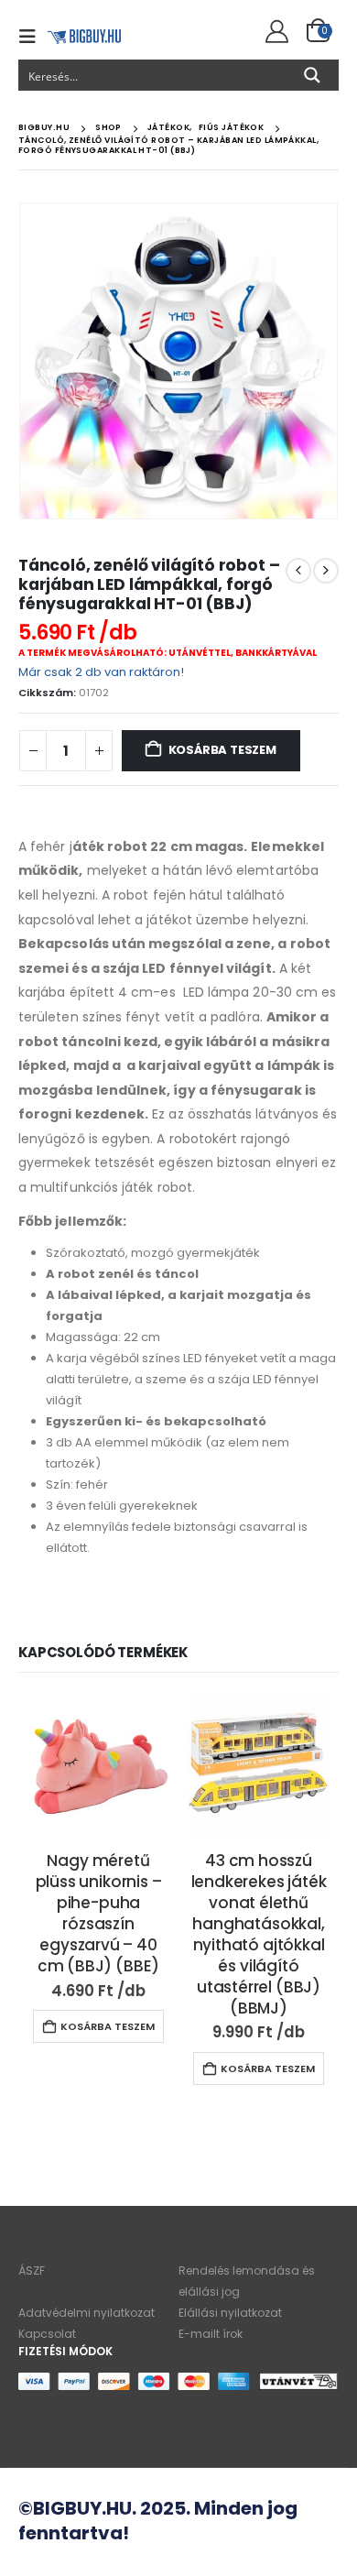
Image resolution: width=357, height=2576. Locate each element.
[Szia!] (274, 32)
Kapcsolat (47, 2334)
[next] (326, 571)
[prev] (298, 571)
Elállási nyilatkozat (230, 2313)
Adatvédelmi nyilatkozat (87, 2313)
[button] (33, 37)
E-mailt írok (211, 2334)
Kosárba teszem (222, 750)
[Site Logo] (84, 36)
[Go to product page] (98, 1766)
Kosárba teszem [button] (108, 2026)
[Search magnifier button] (312, 75)
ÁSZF (32, 2270)
